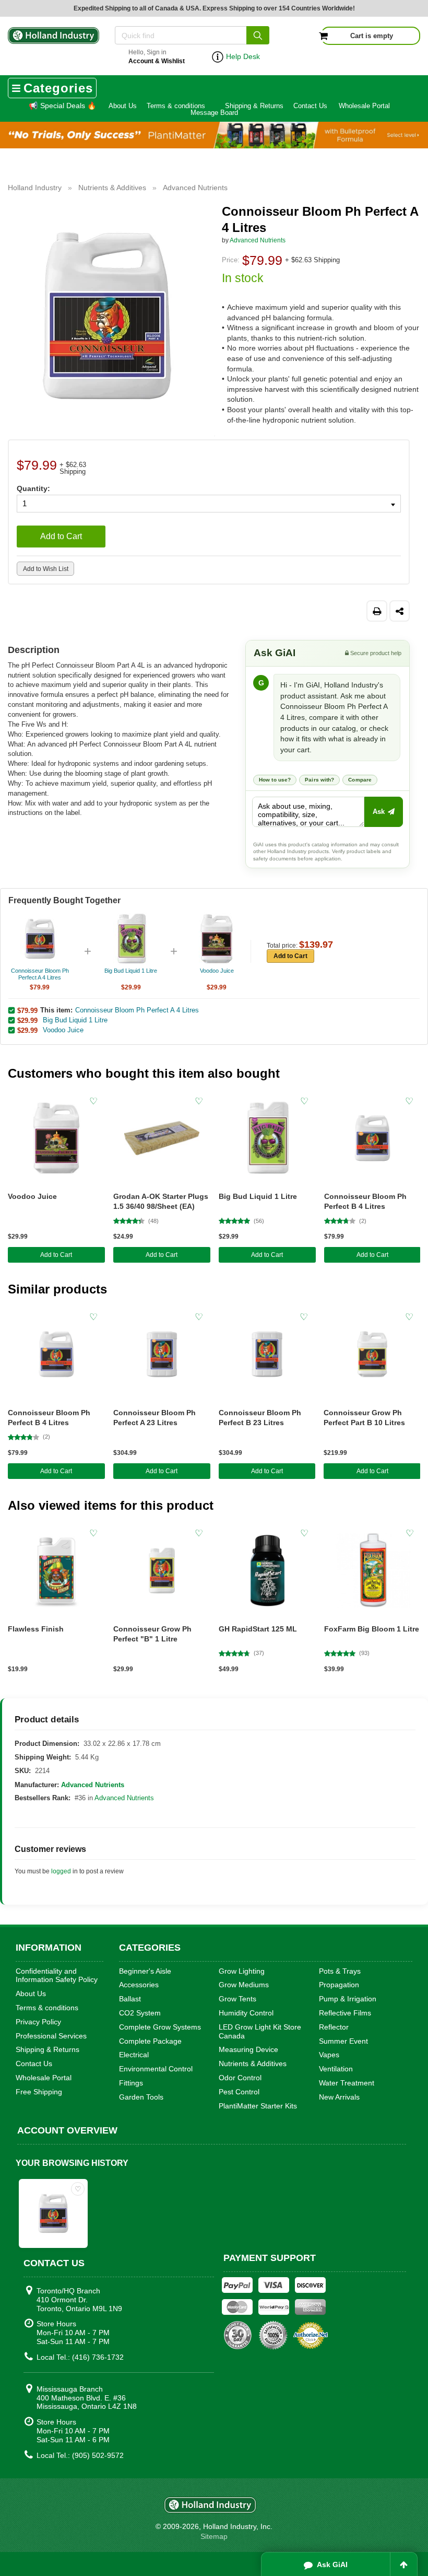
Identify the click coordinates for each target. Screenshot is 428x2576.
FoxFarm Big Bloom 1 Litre (372, 1629)
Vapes (329, 2055)
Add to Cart (61, 536)
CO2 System (140, 2013)
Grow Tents (237, 1999)
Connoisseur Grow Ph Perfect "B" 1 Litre (152, 1634)
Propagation (339, 1985)
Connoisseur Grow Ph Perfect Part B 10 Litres (364, 1418)
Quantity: (33, 488)
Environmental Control (156, 2069)
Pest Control (239, 2092)
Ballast (130, 1999)
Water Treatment (347, 2083)
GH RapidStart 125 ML (258, 1629)
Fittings (131, 2083)
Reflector (334, 2027)
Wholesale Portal (364, 106)
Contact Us (310, 106)
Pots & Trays (340, 1971)
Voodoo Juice (63, 1030)
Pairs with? (319, 780)
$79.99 (27, 1010)
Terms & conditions (176, 106)
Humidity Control (246, 2013)
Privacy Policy (38, 2022)
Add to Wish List (46, 569)
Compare (360, 780)
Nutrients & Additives (253, 2064)
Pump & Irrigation (348, 1999)
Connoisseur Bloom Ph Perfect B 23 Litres (260, 1418)
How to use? (275, 780)
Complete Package (150, 2041)
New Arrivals (339, 2097)
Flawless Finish (36, 1629)
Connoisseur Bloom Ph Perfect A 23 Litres (154, 1418)
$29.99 (27, 1020)
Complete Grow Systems (160, 2027)
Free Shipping (39, 2092)
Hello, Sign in (157, 57)
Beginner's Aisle (145, 1971)
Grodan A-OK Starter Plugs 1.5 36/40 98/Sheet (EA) (161, 1201)
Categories (58, 88)
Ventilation (336, 2069)
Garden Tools (141, 2097)
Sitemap (214, 2536)
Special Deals (62, 106)
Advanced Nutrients (258, 240)
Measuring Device (248, 2049)
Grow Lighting (242, 1971)
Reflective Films (345, 2013)
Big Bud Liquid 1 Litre (75, 1020)
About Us (123, 106)
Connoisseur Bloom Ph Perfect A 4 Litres (137, 1010)
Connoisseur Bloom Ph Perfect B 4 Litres (365, 1201)
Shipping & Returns (254, 106)
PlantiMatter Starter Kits (258, 2106)
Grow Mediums (244, 1985)
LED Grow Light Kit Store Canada (260, 2031)
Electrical (134, 2055)
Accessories (139, 1985)
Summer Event (343, 2041)
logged (61, 1871)
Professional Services (51, 2036)
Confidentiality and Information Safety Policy (57, 1975)
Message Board (214, 113)
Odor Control (240, 2078)
